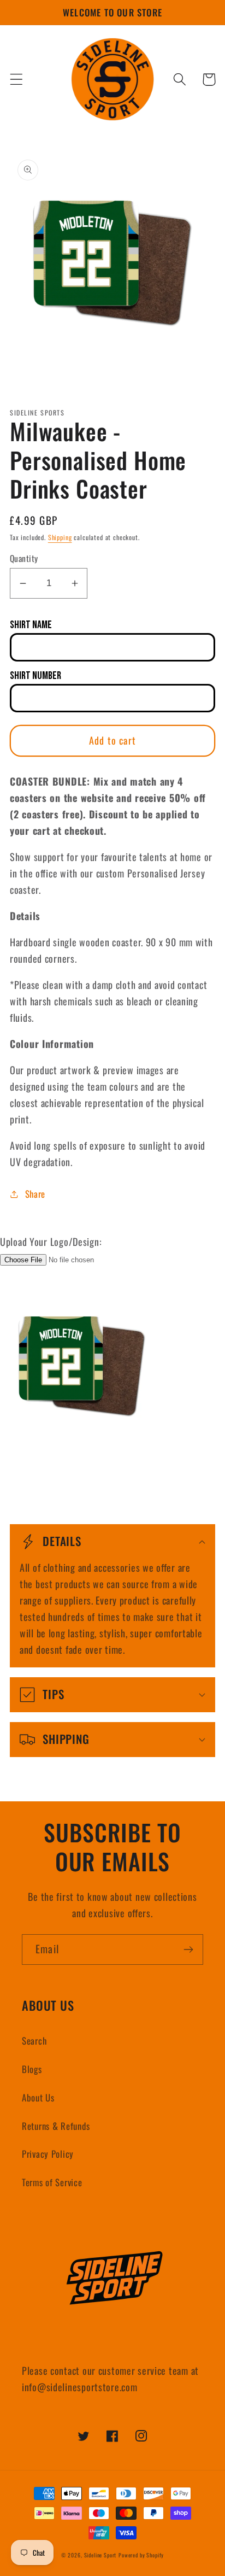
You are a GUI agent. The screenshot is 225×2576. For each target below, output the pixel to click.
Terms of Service (52, 2182)
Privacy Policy (48, 2154)
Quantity (24, 558)
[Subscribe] (188, 1949)
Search (34, 2041)
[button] (17, 80)
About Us (38, 2097)
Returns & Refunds (56, 2126)
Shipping (60, 537)
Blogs (32, 2069)
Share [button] (35, 1194)
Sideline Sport (100, 2555)
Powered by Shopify (141, 2555)
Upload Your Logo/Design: (51, 1242)
